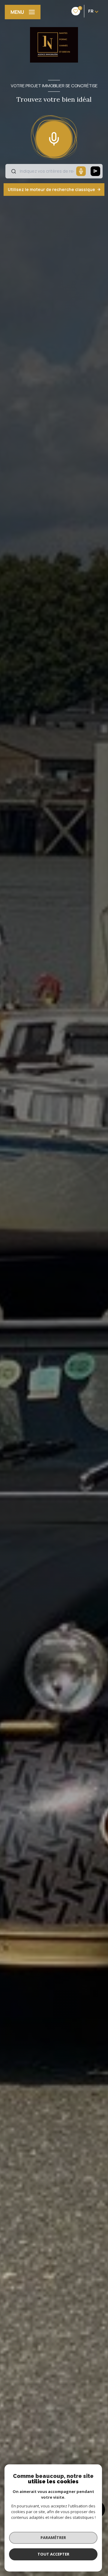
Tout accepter (53, 2554)
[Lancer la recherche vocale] (54, 137)
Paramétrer (53, 2537)
